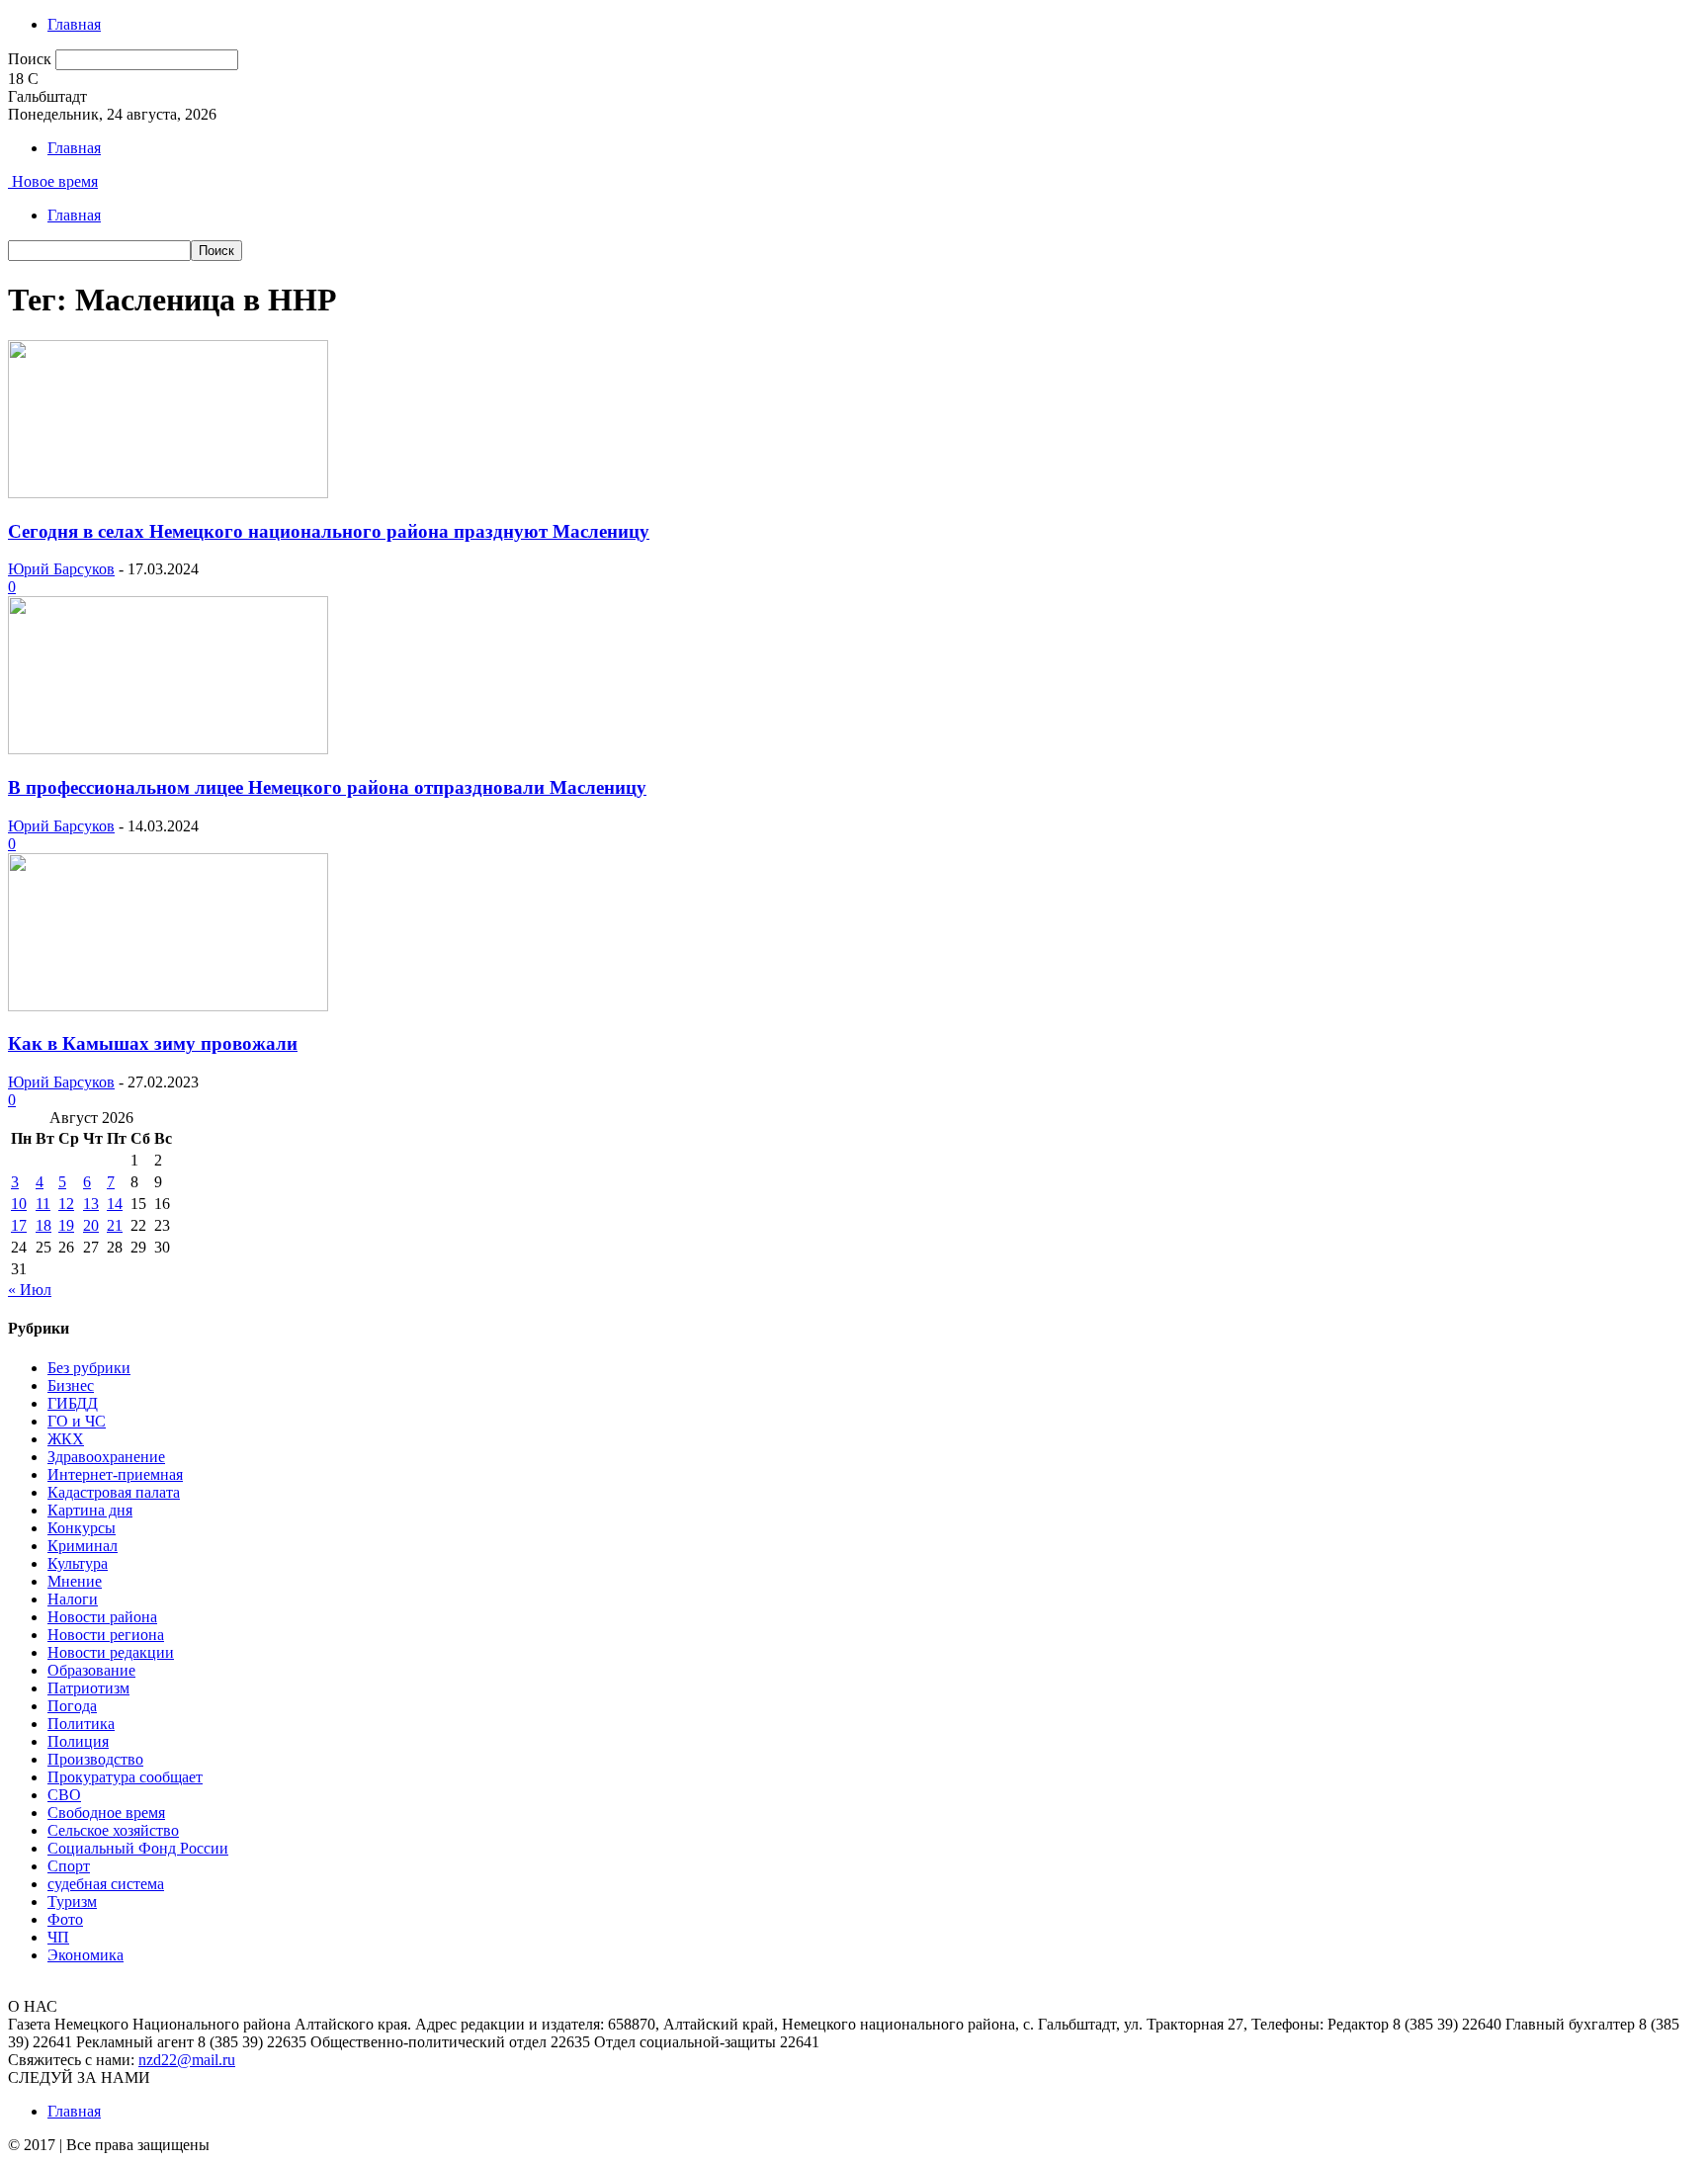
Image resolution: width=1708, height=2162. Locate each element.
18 (43, 1225)
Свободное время (106, 1813)
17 (19, 1225)
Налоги (73, 1599)
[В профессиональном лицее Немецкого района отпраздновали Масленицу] (168, 749)
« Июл (30, 1290)
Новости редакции (111, 1652)
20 (91, 1225)
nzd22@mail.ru (187, 2060)
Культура (78, 1563)
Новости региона (106, 1635)
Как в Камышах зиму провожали (153, 1043)
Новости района (102, 1617)
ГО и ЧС (77, 1421)
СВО (64, 1795)
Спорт (69, 1866)
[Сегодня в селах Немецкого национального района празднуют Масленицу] (168, 493)
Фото (65, 1919)
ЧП (58, 1937)
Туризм (72, 1902)
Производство (95, 1759)
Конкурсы (82, 1528)
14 (115, 1204)
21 (115, 1225)
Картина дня (90, 1510)
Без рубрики (89, 1368)
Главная (74, 24)
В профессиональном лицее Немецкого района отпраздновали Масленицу (327, 787)
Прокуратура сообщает (125, 1777)
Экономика (85, 1955)
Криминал (83, 1546)
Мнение (75, 1581)
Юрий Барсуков (61, 569)
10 (19, 1204)
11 (43, 1204)
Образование (91, 1670)
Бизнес (71, 1385)
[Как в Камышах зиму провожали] (168, 1006)
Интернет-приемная (115, 1474)
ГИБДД (73, 1403)
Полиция (78, 1741)
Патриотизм (88, 1688)
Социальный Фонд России (138, 1848)
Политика (81, 1724)
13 (91, 1204)
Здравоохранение (106, 1457)
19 (66, 1225)
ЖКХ (66, 1439)
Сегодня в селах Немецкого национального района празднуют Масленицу (329, 531)
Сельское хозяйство (113, 1830)
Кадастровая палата (114, 1492)
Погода (72, 1706)
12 (66, 1204)
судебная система (106, 1884)
